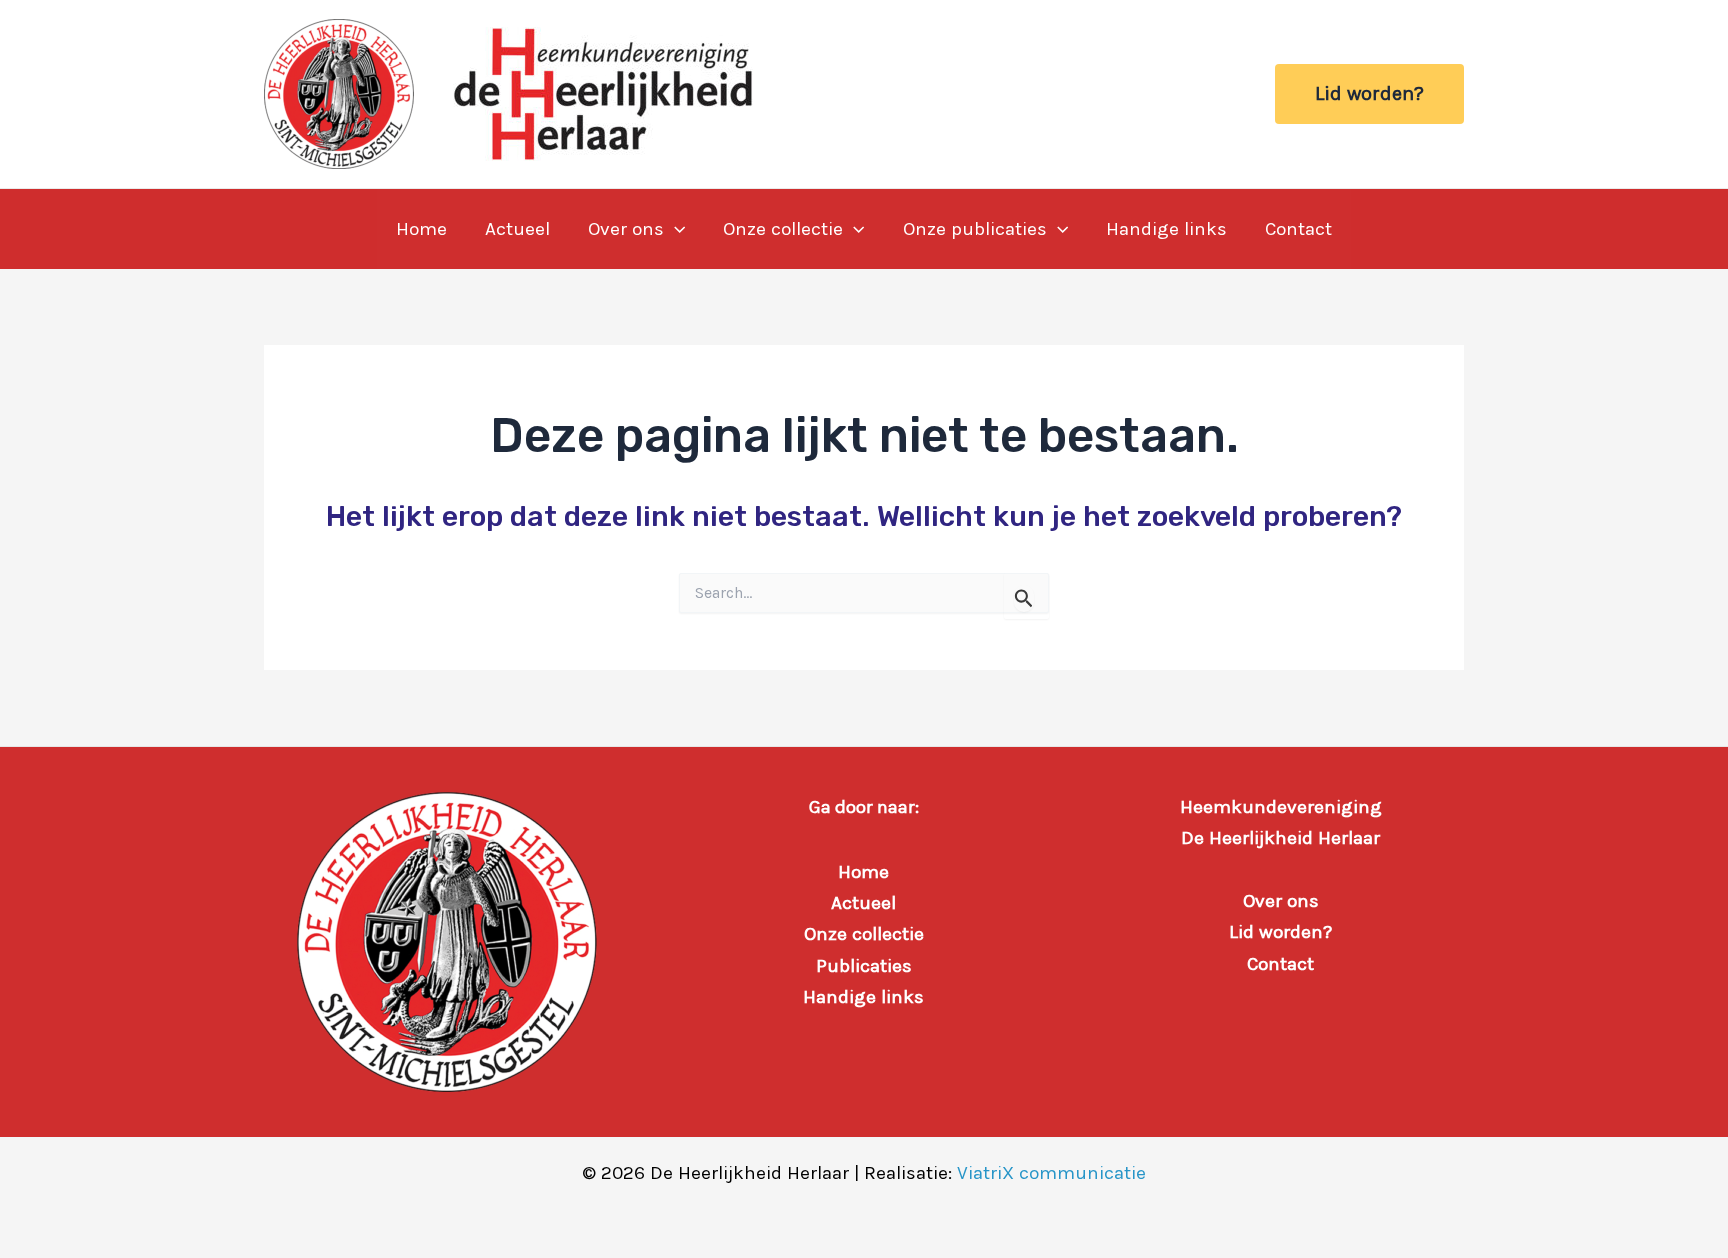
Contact (1298, 229)
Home (421, 229)
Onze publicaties (975, 229)
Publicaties (864, 966)
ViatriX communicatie (1051, 1173)
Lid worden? (1280, 932)
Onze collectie (783, 229)
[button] (1369, 94)
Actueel (517, 229)
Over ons (626, 229)
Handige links (1166, 229)
